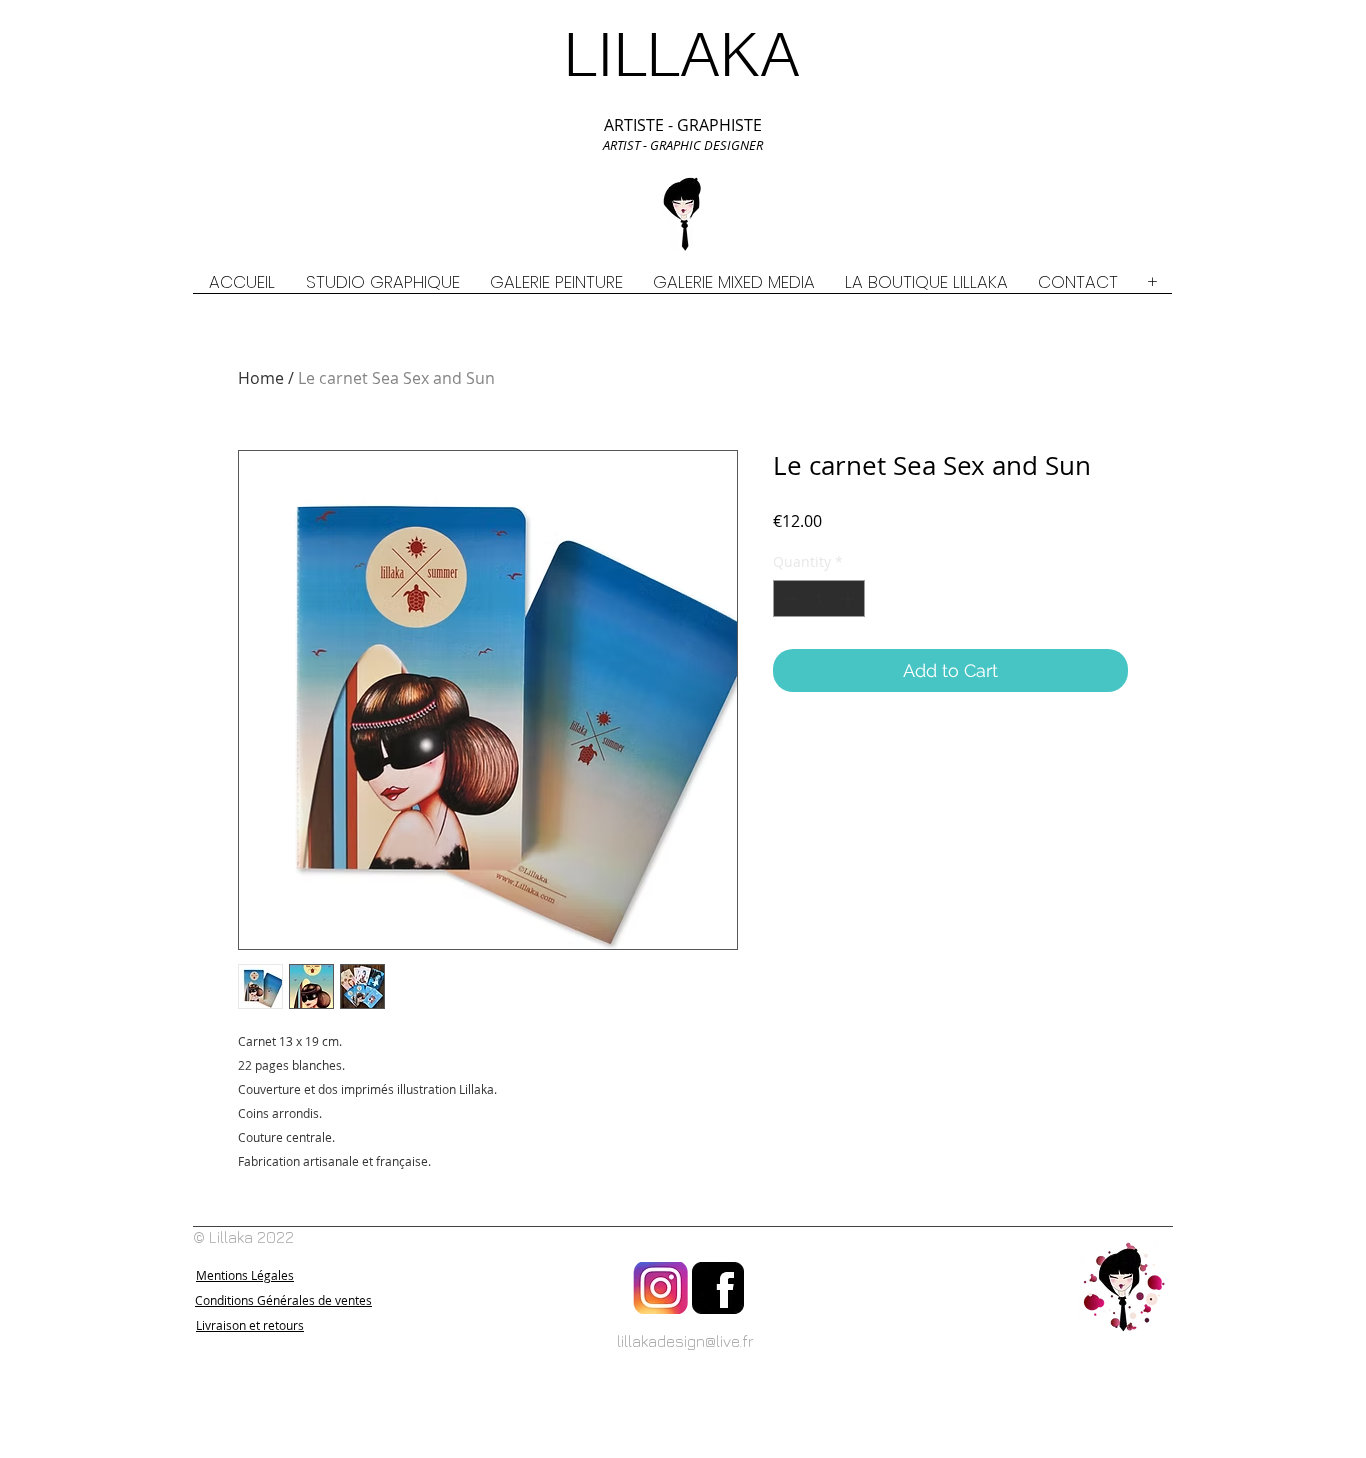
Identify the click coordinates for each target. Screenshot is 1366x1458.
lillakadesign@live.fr (685, 1341)
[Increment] (849, 598)
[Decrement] (788, 598)
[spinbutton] (819, 598)
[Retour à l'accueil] (1124, 1288)
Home (261, 378)
